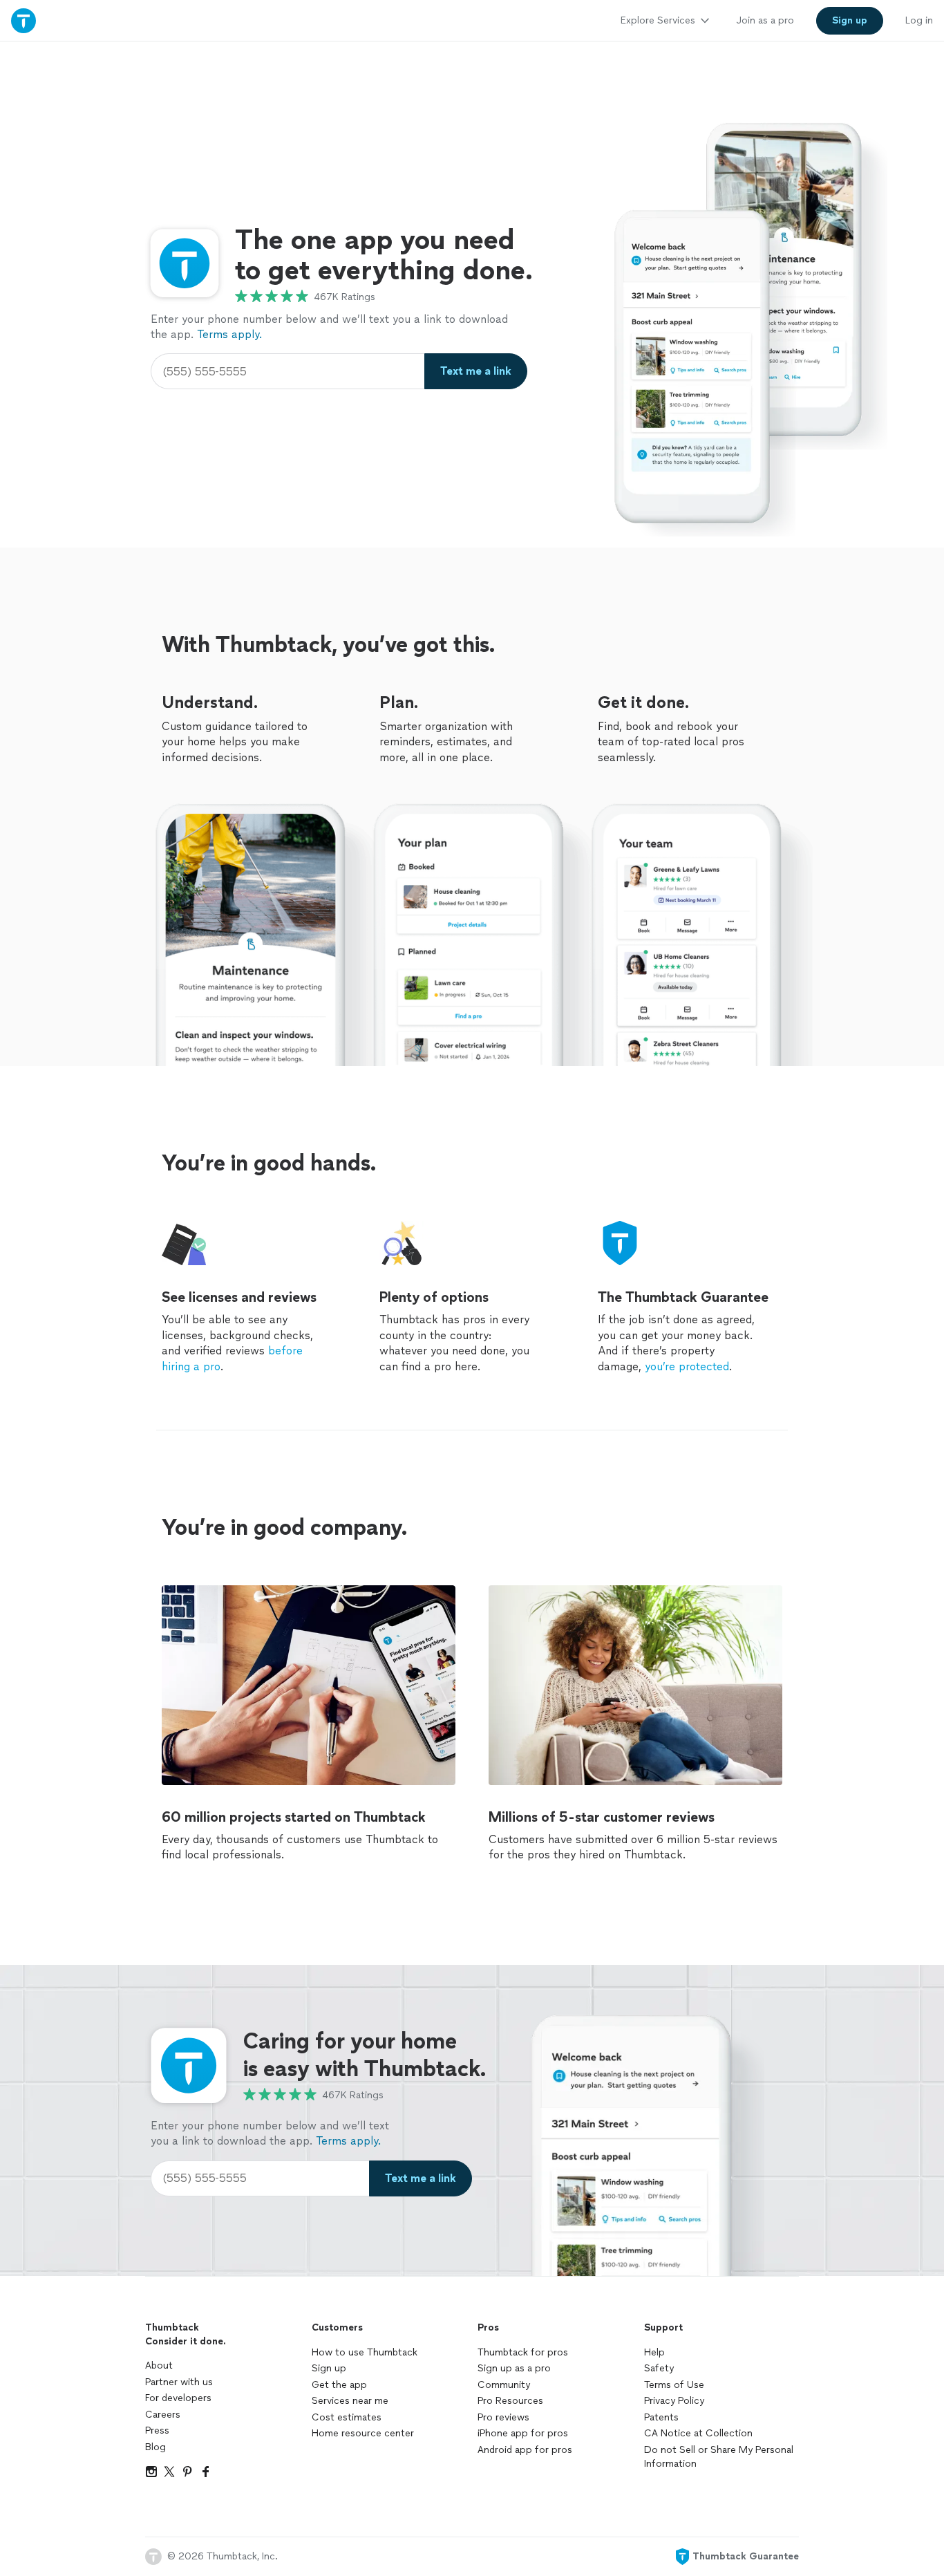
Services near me (350, 2401)
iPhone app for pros (523, 2433)
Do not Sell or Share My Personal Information (719, 2457)
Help (654, 2352)
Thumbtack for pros (523, 2352)
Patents (661, 2417)
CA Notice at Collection (698, 2433)
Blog (155, 2447)
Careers (163, 2415)
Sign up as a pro (514, 2368)
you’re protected (687, 1366)
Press (157, 2430)
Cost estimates (347, 2417)
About (159, 2365)
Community (504, 2385)
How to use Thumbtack (365, 2352)
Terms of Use (674, 2385)
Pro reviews (503, 2417)
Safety (659, 2368)
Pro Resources (510, 2401)
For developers (178, 2398)
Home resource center (363, 2433)
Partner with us (179, 2382)
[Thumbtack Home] (23, 20)
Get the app (339, 2385)
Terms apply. (229, 334)
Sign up (329, 2368)
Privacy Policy (674, 2401)
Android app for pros (525, 2450)
